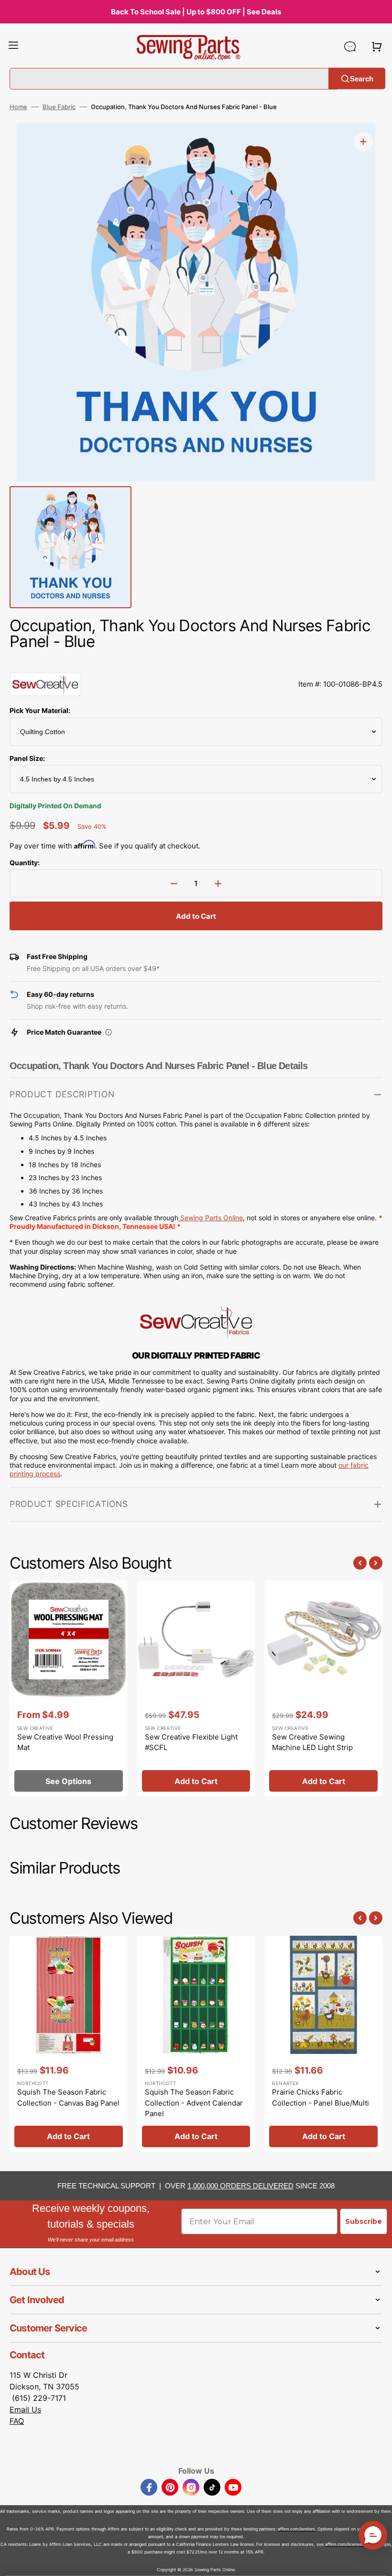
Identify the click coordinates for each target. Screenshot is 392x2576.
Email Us (25, 2409)
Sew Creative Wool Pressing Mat (65, 1742)
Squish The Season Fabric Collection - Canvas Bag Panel (68, 2097)
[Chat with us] (350, 46)
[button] (13, 46)
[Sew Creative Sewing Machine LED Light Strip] (323, 1689)
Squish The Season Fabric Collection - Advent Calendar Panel (194, 2103)
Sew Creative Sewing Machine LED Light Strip (312, 1742)
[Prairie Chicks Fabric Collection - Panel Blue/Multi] (323, 2044)
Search (362, 78)
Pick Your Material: (40, 710)
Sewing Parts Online (212, 1218)
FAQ (17, 2421)
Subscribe (364, 2221)
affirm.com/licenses (344, 2544)
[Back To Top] (378, 2562)
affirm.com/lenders (296, 2529)
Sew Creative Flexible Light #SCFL (191, 1742)
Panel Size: (27, 758)
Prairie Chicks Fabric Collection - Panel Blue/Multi (321, 2097)
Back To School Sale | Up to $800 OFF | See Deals (196, 12)
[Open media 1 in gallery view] (363, 142)
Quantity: (25, 863)
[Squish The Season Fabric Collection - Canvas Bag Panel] (69, 2044)
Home (18, 107)
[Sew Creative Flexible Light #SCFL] (196, 1689)
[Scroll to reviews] (196, 663)
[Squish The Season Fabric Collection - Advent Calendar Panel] (196, 2044)
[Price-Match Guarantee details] (109, 1032)
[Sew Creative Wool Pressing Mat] (69, 1689)
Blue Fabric (59, 107)
